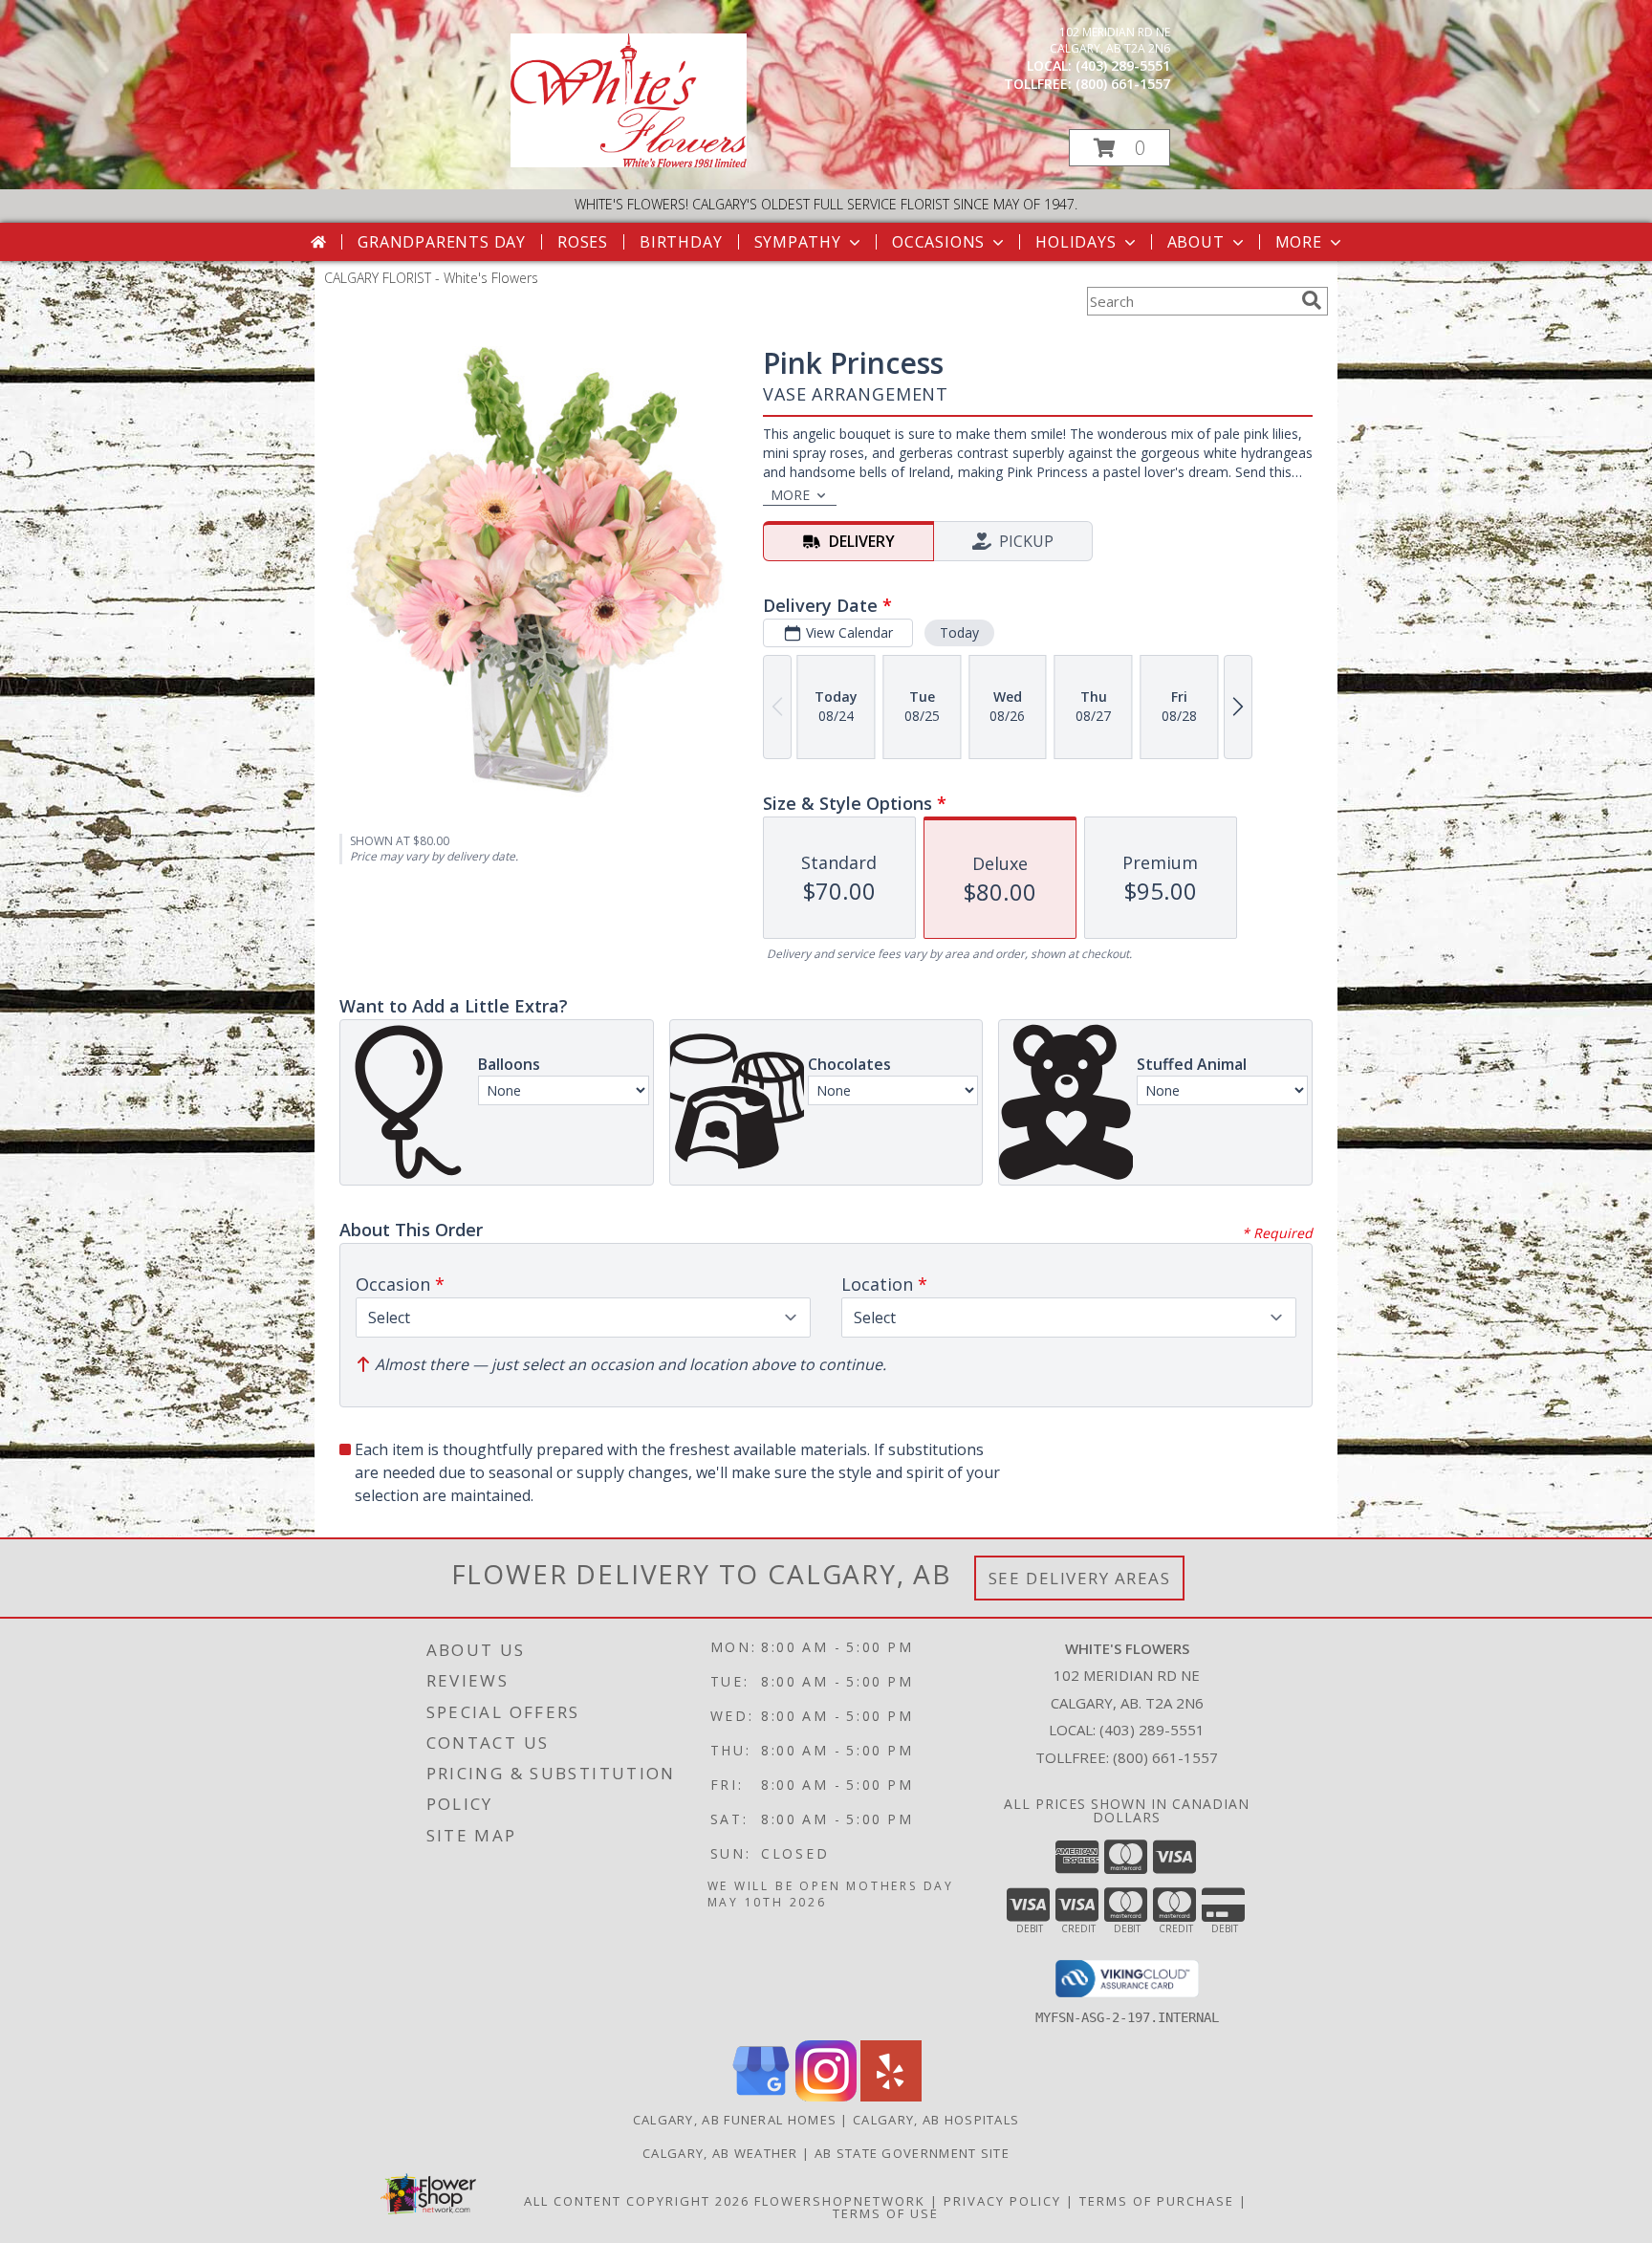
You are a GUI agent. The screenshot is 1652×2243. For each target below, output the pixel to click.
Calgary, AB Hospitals (936, 2120)
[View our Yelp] (891, 2096)
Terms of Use (886, 2213)
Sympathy (798, 242)
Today (959, 632)
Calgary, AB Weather (720, 2153)
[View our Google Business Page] (761, 2096)
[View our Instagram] (826, 2096)
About (1196, 242)
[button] (1119, 148)
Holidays (1076, 242)
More (1299, 242)
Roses (583, 242)
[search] (1312, 300)
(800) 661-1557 (1123, 84)
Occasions (938, 242)
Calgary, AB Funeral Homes (735, 2120)
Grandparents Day (442, 242)
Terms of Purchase (1157, 2201)
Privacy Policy (1002, 2201)
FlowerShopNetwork (840, 2201)
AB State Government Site (912, 2153)
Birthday (681, 242)
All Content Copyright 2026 (637, 2201)
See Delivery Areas (1080, 1578)
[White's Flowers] (629, 162)
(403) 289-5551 (1123, 65)
